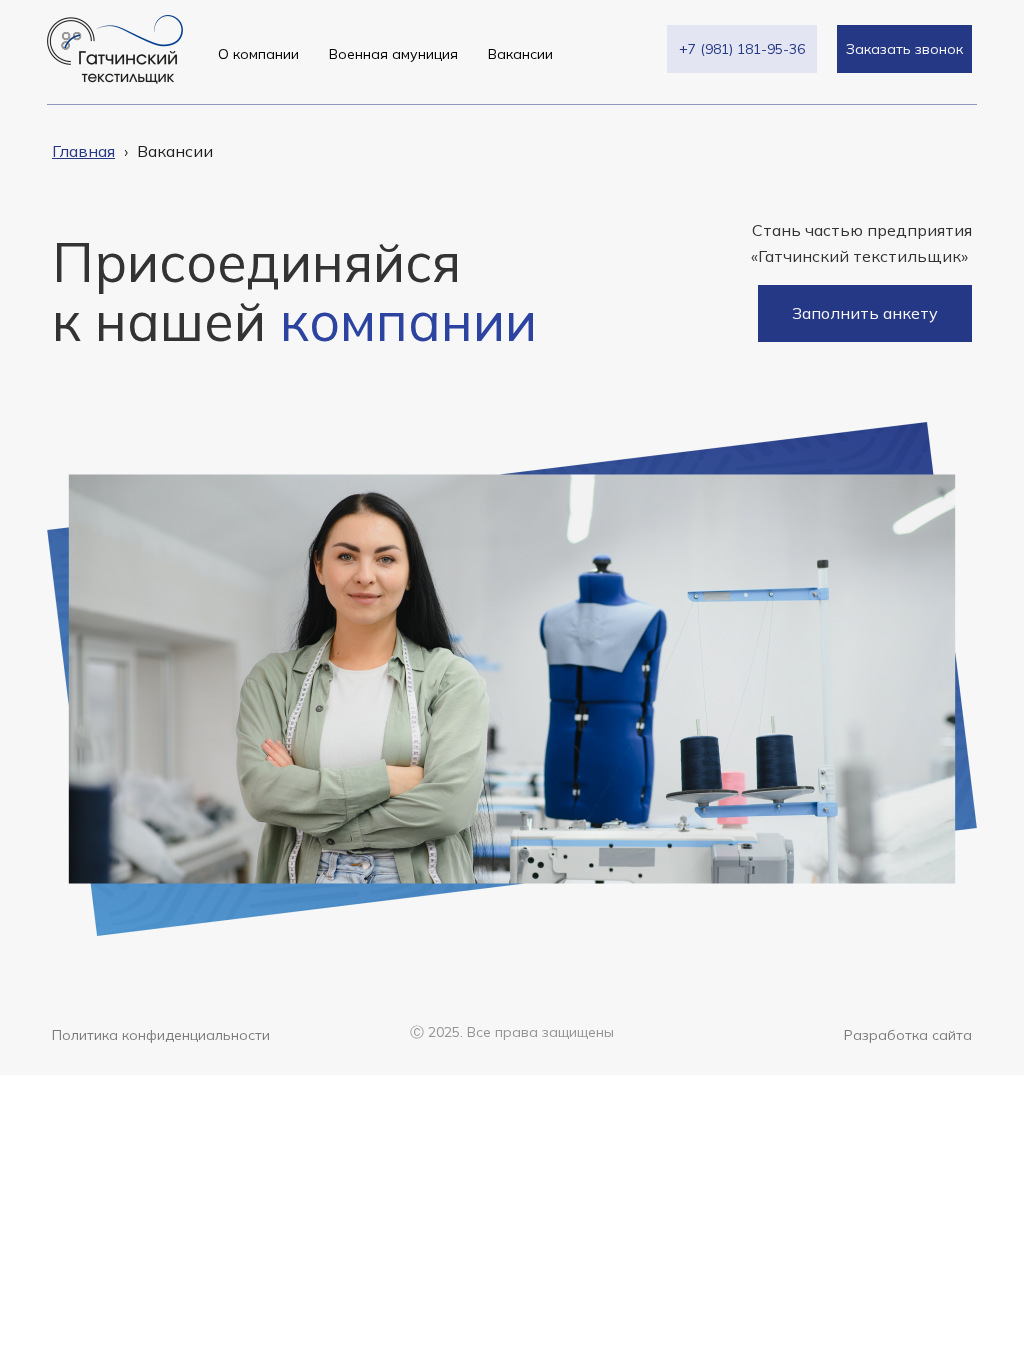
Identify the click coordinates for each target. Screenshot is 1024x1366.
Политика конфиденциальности (161, 1035)
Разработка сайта (908, 1035)
